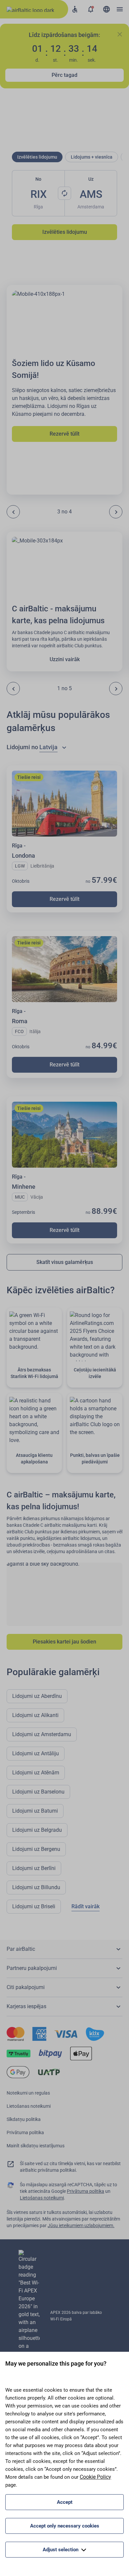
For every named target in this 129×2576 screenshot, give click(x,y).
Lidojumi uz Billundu (36, 1887)
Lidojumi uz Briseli (34, 1906)
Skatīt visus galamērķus (65, 1262)
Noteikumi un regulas (28, 2093)
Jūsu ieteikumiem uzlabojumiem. (81, 2225)
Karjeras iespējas (26, 2006)
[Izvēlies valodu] (107, 9)
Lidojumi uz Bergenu (36, 1849)
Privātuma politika (25, 2132)
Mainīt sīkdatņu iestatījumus (36, 2146)
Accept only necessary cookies (65, 2526)
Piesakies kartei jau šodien (64, 1642)
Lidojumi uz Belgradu (37, 1830)
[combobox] (54, 747)
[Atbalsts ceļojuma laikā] (75, 9)
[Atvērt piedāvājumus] (91, 9)
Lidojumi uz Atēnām (36, 1773)
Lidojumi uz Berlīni (34, 1868)
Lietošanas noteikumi (29, 2106)
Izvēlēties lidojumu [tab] (37, 157)
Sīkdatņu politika (24, 2119)
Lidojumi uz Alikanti (35, 1715)
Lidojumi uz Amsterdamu (42, 1734)
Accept (65, 2502)
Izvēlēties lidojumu (65, 232)
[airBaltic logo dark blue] (34, 9)
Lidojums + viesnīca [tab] (92, 157)
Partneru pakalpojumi (32, 1968)
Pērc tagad (64, 75)
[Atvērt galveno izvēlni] (120, 9)
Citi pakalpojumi (26, 1987)
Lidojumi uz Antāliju (36, 1753)
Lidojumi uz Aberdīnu (37, 1696)
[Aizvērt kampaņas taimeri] (120, 34)
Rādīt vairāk (86, 1906)
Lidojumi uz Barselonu (38, 1792)
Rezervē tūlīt (64, 434)
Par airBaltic (21, 1949)
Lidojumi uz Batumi (35, 1811)
